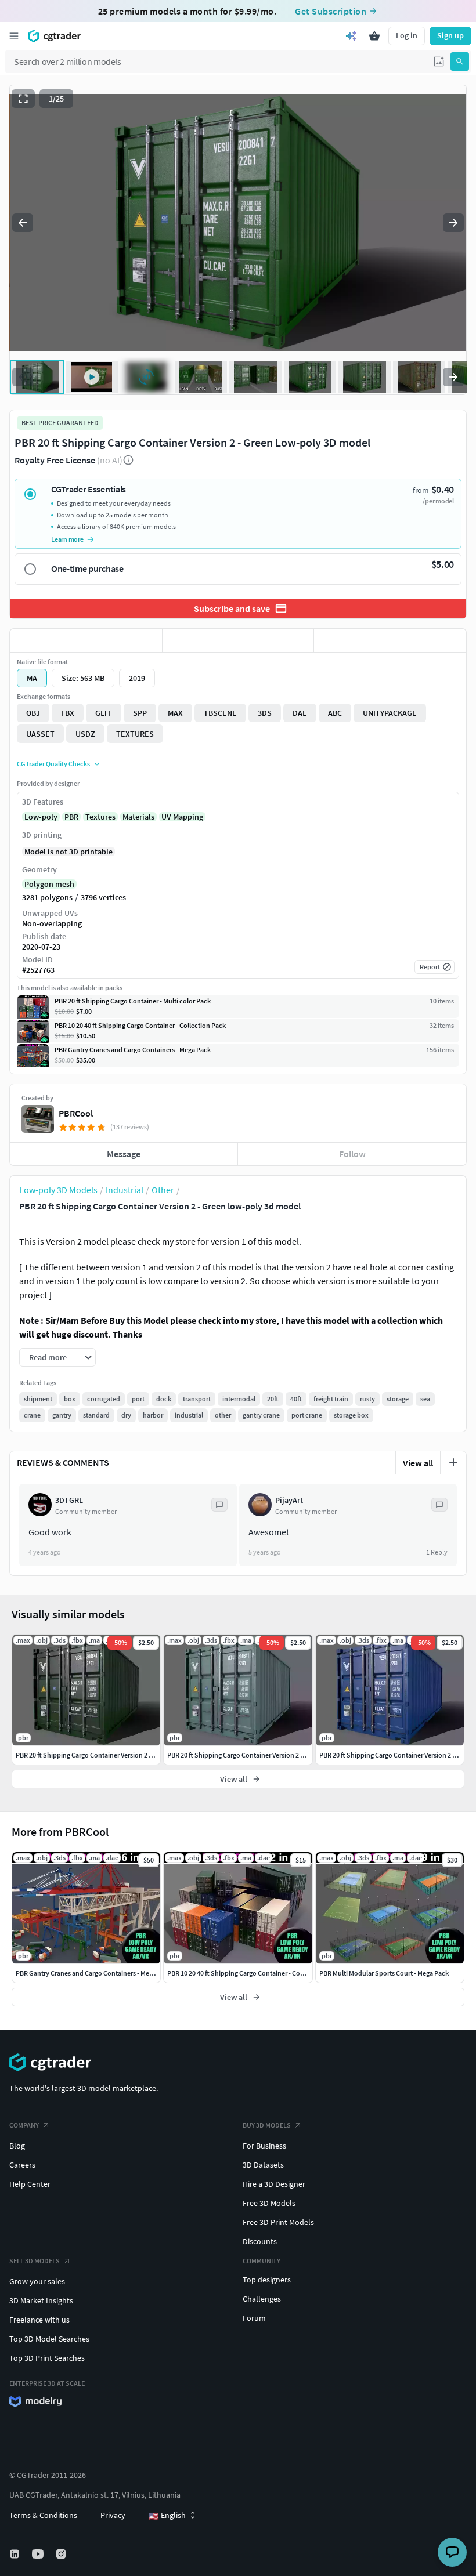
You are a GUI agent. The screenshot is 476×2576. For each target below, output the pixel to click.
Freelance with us (39, 2320)
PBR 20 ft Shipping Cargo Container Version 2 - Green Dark (100, 1755)
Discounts (260, 2241)
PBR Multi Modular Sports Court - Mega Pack (384, 1973)
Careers (22, 2165)
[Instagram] (62, 2554)
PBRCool (76, 1113)
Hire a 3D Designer (274, 2184)
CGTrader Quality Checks (53, 764)
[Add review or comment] (453, 1462)
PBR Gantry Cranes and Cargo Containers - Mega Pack (94, 1973)
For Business (264, 2146)
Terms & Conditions (43, 2515)
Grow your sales (37, 2281)
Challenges (262, 2299)
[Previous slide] (23, 223)
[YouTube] (39, 2554)
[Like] (86, 640)
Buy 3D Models (267, 2125)
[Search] (460, 61)
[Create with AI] (351, 36)
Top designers (267, 2280)
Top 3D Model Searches (49, 2339)
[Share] (390, 640)
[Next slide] (453, 223)
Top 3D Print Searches (47, 2358)
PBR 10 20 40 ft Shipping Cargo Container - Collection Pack (253, 1973)
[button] (439, 61)
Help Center (30, 2184)
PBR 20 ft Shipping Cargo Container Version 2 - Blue (394, 1755)
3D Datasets (263, 2165)
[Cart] (374, 36)
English (167, 2516)
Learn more (67, 539)
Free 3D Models (269, 2203)
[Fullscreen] (23, 99)
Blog (17, 2146)
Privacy (113, 2515)
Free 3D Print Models (278, 2222)
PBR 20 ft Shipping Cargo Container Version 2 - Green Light (253, 1755)
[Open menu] (14, 36)
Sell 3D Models (35, 2261)
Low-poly (41, 817)
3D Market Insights (41, 2300)
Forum (254, 2318)
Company (24, 2125)
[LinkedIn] (16, 2554)
